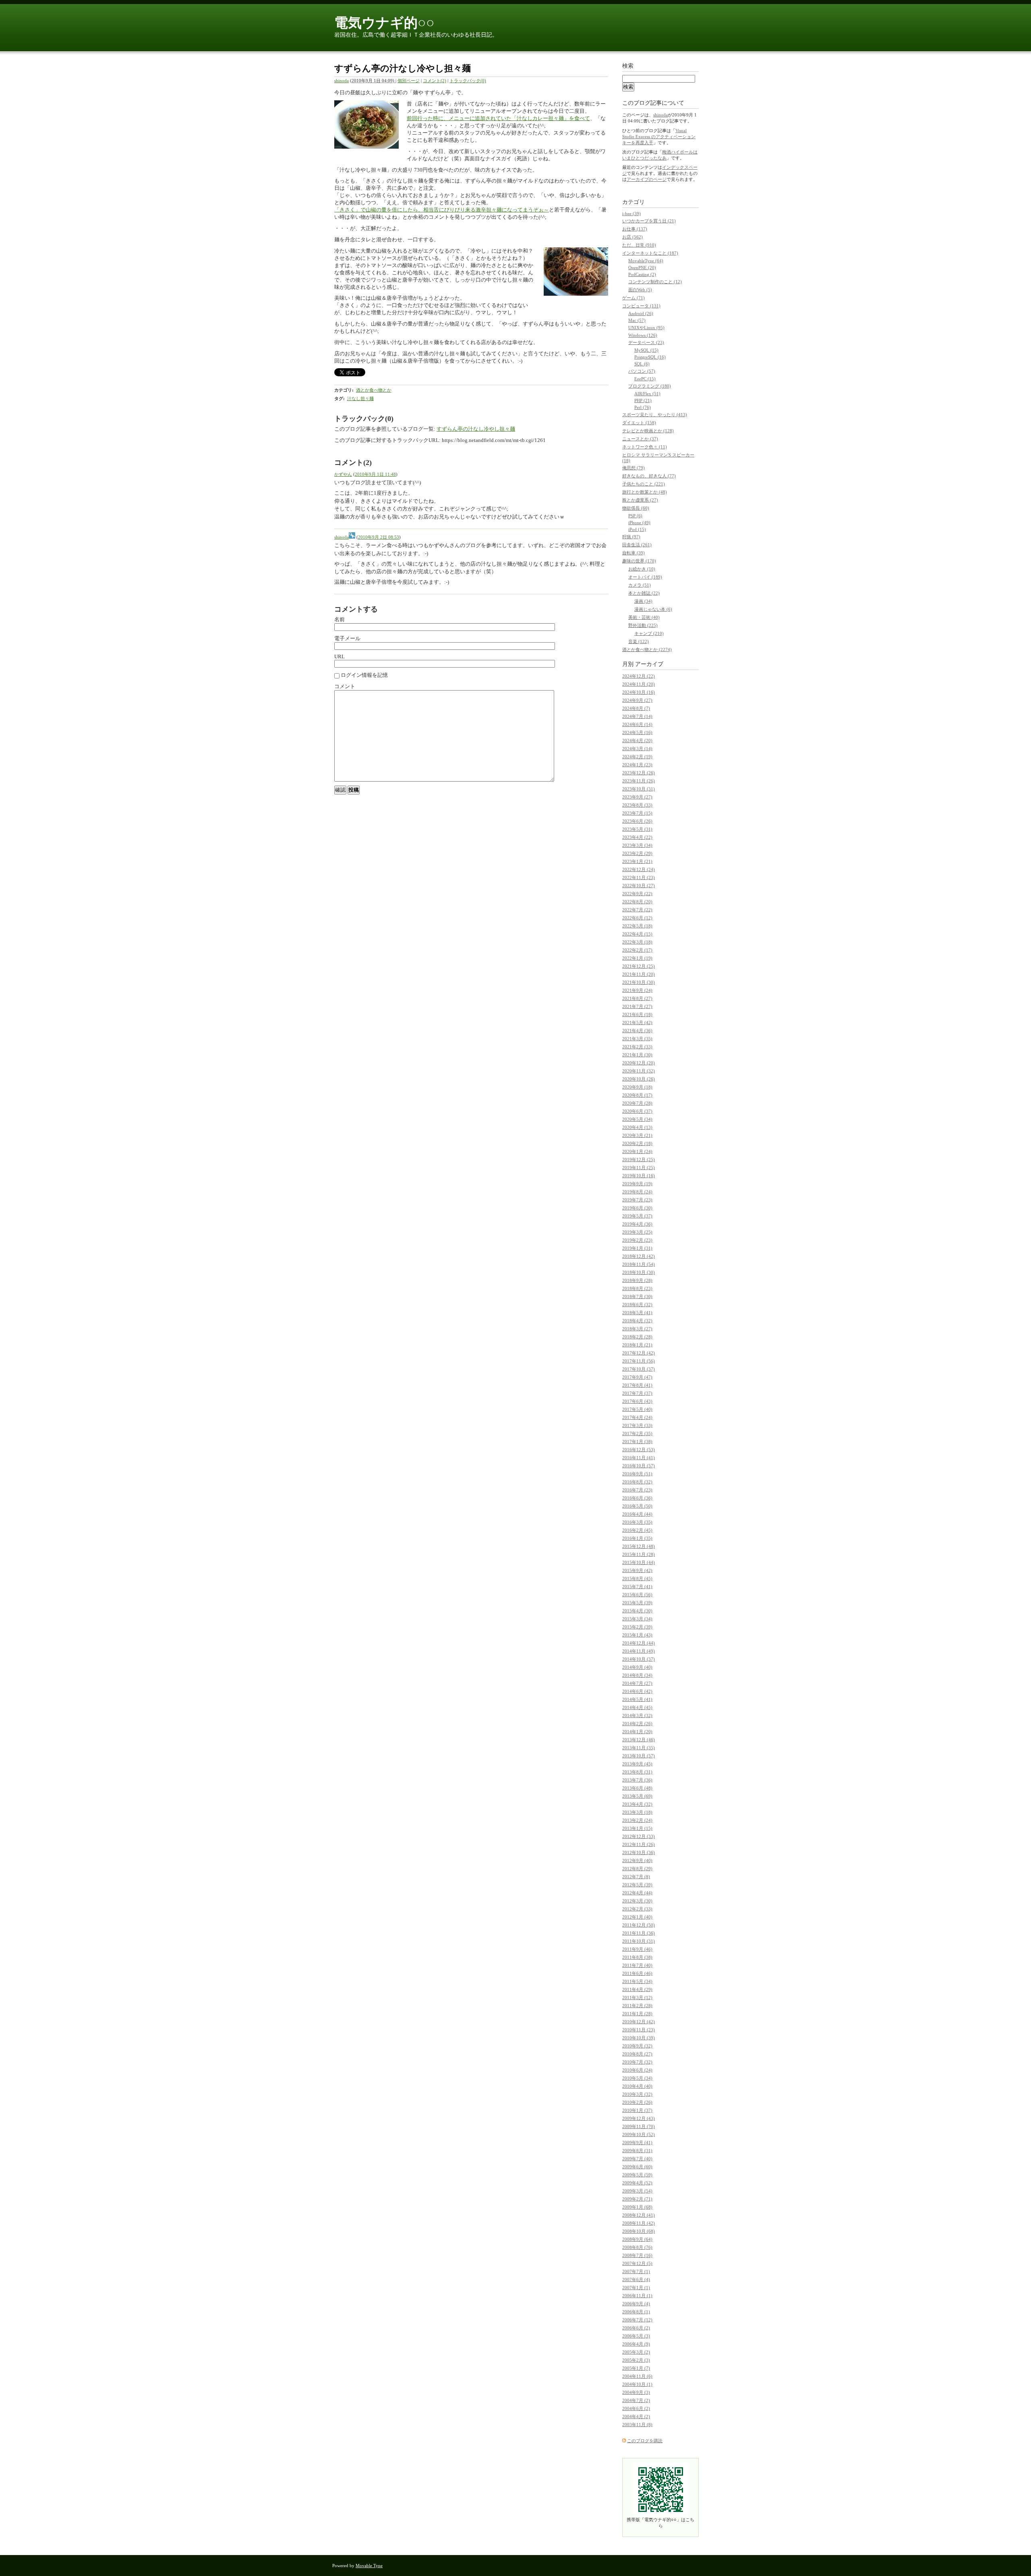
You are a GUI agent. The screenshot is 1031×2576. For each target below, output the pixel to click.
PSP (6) (635, 516)
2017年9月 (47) (637, 1377)
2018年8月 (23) (637, 1288)
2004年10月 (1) (637, 2384)
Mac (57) (637, 320)
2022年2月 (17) (637, 950)
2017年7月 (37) (637, 1393)
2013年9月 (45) (637, 1764)
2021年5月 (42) (637, 1023)
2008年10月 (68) (639, 2231)
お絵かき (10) (642, 569)
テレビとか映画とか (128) (648, 431)
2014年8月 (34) (637, 1675)
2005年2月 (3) (636, 2360)
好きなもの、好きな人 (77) (649, 476)
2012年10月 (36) (639, 1852)
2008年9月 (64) (637, 2239)
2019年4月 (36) (637, 1224)
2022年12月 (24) (639, 869)
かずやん (343, 474)
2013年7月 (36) (637, 1780)
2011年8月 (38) (637, 1957)
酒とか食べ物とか (374, 390)
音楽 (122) (639, 641)
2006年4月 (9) (636, 2344)
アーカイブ (649, 664)
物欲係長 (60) (636, 508)
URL (340, 656)
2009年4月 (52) (637, 2183)
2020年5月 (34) (637, 1119)
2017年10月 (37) (639, 1369)
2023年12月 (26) (639, 773)
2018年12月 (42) (639, 1256)
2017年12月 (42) (639, 1353)
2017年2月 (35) (637, 1433)
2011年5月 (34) (637, 1981)
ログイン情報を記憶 (364, 675)
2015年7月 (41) (637, 1587)
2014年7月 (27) (637, 1683)
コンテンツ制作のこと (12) (655, 282)
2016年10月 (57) (639, 1466)
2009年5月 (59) (637, 2175)
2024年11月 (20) (639, 684)
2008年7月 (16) (637, 2255)
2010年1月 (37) (637, 2110)
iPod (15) (637, 529)
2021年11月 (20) (639, 974)
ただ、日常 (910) (639, 245)
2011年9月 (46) (637, 1949)
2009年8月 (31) (637, 2151)
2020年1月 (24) (637, 1151)
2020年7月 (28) (637, 1103)
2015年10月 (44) (639, 1562)
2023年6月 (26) (637, 821)
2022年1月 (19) (637, 958)
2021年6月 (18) (637, 1014)
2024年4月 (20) (637, 740)
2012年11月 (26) (639, 1844)
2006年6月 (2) (636, 2328)
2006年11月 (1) (637, 2296)
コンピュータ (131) (641, 306)
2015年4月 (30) (637, 1611)
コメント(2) (435, 81)
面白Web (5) (640, 290)
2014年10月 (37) (639, 1659)
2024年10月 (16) (639, 692)
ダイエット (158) (639, 423)
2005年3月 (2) (636, 2352)
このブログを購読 (645, 2441)
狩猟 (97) (631, 537)
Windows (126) (643, 335)
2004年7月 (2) (636, 2400)
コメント (345, 686)
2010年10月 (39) (639, 2038)
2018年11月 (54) (639, 1264)
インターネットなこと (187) (650, 253)
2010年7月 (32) (637, 2062)
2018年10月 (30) (639, 1272)
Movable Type (369, 2566)
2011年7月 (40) (637, 1965)
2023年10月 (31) (639, 789)
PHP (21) (643, 400)
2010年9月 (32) (637, 2046)
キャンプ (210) (649, 633)
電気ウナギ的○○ (384, 23)
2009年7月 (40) (637, 2159)
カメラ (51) (640, 585)
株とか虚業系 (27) (640, 500)
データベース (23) (646, 342)
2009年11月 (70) (639, 2126)
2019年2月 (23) (637, 1240)
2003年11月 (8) (637, 2425)
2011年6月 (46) (637, 1973)
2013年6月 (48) (637, 1788)
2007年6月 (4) (636, 2279)
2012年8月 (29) (637, 1869)
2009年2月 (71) (637, 2199)
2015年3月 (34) (637, 1619)
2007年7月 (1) (636, 2271)
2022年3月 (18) (637, 942)
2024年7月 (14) (637, 716)
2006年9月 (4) (636, 2304)
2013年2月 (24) (637, 1820)
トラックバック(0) (468, 81)
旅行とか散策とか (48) (645, 492)
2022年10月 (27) (639, 886)
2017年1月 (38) (637, 1441)
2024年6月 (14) (637, 724)
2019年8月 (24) (637, 1192)
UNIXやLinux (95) (646, 328)
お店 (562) (632, 237)
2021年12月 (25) (639, 966)
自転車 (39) (634, 553)
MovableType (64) (646, 261)
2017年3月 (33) (637, 1425)
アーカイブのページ (647, 179)
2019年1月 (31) (637, 1248)
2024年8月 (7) (636, 708)
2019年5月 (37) (637, 1216)
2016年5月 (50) (637, 1506)
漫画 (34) (643, 601)
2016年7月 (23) (637, 1490)
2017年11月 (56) (639, 1361)
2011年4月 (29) (637, 1989)
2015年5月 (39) (637, 1603)
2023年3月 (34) (637, 845)
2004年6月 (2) (636, 2408)
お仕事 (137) (635, 229)
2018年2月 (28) (637, 1337)
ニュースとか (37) (640, 439)
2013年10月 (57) (639, 1756)
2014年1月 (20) (637, 1732)
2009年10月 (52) (639, 2134)
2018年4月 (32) (637, 1321)
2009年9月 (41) (637, 2143)
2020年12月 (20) (639, 1063)
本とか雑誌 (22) (644, 593)
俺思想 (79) (634, 468)
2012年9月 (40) (637, 1860)
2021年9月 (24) (637, 990)
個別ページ (409, 81)
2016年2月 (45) (637, 1530)
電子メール (347, 638)
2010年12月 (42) (639, 2022)
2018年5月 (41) (637, 1313)
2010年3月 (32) (637, 2094)
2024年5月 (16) (637, 732)
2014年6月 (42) (637, 1691)
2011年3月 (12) (637, 1997)
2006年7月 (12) (637, 2320)
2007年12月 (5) (637, 2263)
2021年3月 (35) (637, 1039)
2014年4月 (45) (637, 1707)
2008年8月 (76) (637, 2247)
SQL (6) (642, 364)
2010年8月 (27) (637, 2054)
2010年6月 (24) (637, 2070)
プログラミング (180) (650, 386)
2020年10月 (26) (639, 1079)
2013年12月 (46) (639, 1740)
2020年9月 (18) (637, 1087)
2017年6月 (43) (637, 1401)
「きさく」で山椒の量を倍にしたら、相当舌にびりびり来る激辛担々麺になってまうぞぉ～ (442, 210)
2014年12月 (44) (639, 1643)
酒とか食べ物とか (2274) (647, 649)
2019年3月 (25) (637, 1232)
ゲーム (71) (634, 298)
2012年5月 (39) (637, 1885)
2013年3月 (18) (637, 1812)
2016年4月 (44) (637, 1514)
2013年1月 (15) (637, 1828)
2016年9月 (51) (637, 1474)
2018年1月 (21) (637, 1345)
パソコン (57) (642, 371)
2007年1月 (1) (636, 2288)
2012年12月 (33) (639, 1836)
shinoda (342, 81)
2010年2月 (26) (637, 2102)
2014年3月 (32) (637, 1715)
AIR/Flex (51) (647, 394)
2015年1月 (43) (637, 1635)
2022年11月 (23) (639, 877)
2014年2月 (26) (637, 1724)
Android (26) (641, 313)
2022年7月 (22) (637, 910)
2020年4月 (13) (637, 1127)
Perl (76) (643, 407)
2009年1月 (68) (637, 2207)
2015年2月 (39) (637, 1627)
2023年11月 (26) (639, 781)
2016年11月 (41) (639, 1458)
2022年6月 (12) (637, 918)
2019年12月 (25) (639, 1159)
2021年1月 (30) (637, 1055)
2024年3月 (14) (637, 749)
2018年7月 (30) (637, 1296)
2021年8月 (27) (637, 998)
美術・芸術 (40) (644, 617)
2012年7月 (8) (636, 1877)
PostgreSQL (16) (650, 357)
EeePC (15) (645, 379)
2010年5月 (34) (637, 2078)
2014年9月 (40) (637, 1667)
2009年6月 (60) (637, 2167)
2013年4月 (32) (637, 1804)
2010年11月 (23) (639, 2030)
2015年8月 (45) (637, 1578)
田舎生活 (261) (637, 545)
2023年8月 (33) (637, 805)
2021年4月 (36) (637, 1031)
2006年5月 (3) (636, 2336)
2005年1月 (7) (636, 2368)
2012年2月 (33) (637, 1909)
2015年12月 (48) (639, 1546)
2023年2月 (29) (637, 853)
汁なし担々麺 (360, 398)
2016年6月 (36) (637, 1498)
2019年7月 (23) (637, 1200)
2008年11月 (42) (639, 2223)
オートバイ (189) (645, 577)
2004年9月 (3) (636, 2392)
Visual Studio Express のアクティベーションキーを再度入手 (659, 137)
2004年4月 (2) (636, 2416)
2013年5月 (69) (637, 1796)
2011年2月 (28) (637, 2006)
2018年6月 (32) (637, 1305)
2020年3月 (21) (637, 1135)
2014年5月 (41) (637, 1699)
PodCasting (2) (642, 274)
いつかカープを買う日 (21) (649, 221)
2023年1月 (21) (637, 861)
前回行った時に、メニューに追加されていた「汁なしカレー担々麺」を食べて (498, 118)
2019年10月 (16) (639, 1176)
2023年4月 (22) (637, 837)
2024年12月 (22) (639, 676)
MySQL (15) (646, 350)
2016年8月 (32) (637, 1482)
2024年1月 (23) (637, 765)
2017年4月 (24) (637, 1417)
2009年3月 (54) (637, 2191)
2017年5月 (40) (637, 1409)
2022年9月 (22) (637, 894)
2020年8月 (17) (637, 1095)
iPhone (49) (639, 523)
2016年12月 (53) (639, 1450)
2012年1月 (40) (637, 1917)
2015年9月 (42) (637, 1570)
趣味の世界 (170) (639, 561)
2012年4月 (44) (637, 1893)
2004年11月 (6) (637, 2376)
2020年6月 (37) (637, 1111)
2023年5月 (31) (637, 829)
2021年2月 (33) (637, 1047)
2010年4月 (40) (637, 2086)
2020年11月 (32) (639, 1071)
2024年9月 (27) (637, 700)
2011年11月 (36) (639, 1933)
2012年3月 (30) (637, 1901)
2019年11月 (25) (639, 1168)
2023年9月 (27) (637, 797)
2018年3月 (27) (637, 1329)
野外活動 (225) (643, 625)
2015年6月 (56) (637, 1595)
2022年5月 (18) (637, 926)
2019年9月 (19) (637, 1184)
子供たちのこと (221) (644, 484)
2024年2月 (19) (637, 757)
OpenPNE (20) (642, 268)
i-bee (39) (631, 214)
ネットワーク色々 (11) (645, 447)
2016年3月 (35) (637, 1522)
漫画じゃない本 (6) (653, 609)
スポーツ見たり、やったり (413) (655, 415)
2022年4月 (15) (637, 934)
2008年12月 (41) (639, 2215)
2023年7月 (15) (637, 813)
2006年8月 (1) (636, 2312)
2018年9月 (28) (637, 1280)
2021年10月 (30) (639, 982)
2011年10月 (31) (639, 1941)
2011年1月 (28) (637, 2014)
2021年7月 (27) (637, 1006)
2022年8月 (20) (637, 902)
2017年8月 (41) (637, 1385)
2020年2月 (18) (637, 1143)
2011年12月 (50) (639, 1925)
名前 (340, 619)
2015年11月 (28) (639, 1554)
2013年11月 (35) (639, 1748)
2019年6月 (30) (637, 1208)
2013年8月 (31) (637, 1772)
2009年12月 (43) (639, 2118)
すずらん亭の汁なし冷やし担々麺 (476, 429)
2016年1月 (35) (637, 1538)
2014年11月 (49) (639, 1651)
